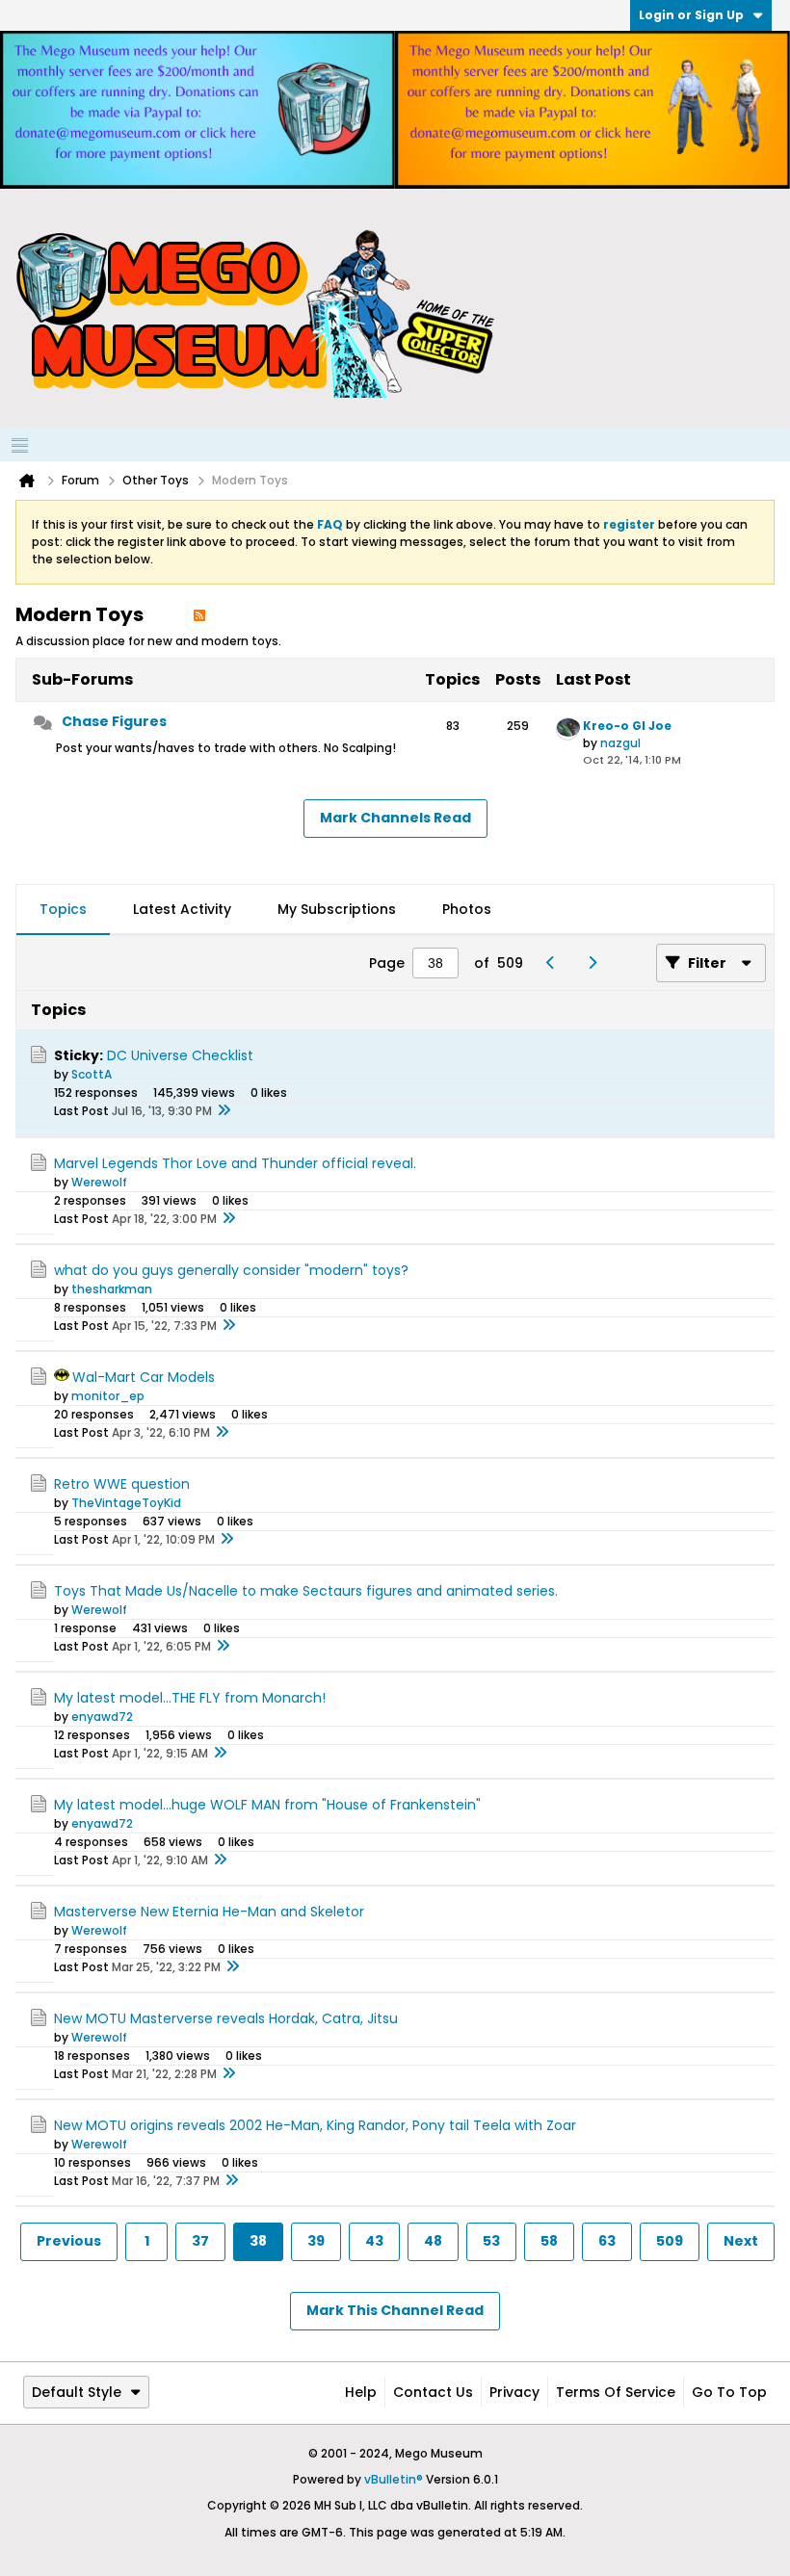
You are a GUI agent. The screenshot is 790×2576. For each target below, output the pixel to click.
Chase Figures (114, 721)
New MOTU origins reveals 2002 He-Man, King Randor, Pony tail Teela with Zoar (315, 2125)
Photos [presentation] (467, 909)
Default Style (77, 2392)
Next (741, 2241)
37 (200, 2241)
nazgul (620, 743)
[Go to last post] (224, 1111)
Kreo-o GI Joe (627, 726)
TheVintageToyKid (126, 1503)
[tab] (63, 910)
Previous (69, 2241)
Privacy (514, 2392)
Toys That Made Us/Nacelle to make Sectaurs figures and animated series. (306, 1591)
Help (361, 2392)
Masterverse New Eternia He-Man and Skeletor (209, 1912)
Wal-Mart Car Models (144, 1377)
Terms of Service (616, 2392)
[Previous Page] (555, 963)
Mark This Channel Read (395, 2310)
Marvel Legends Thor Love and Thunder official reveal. (235, 1163)
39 (316, 2241)
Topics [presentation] (63, 909)
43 (374, 2241)
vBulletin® (394, 2479)
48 (433, 2241)
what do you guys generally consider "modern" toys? (231, 1270)
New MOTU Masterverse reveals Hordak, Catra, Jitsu (226, 2018)
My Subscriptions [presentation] (337, 909)
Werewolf (99, 1182)
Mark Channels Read (395, 818)
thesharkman (112, 1289)
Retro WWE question (122, 1484)
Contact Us (433, 2392)
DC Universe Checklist (180, 1055)
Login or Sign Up (691, 15)
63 (607, 2241)
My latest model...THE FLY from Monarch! (190, 1698)
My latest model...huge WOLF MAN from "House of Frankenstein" (267, 1805)
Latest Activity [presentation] (182, 909)
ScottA (92, 1074)
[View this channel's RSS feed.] (199, 614)
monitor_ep (108, 1396)
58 (549, 2241)
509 (670, 2241)
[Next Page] (597, 963)
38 (258, 2241)
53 (491, 2241)
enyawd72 (102, 1717)
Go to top (729, 2392)
